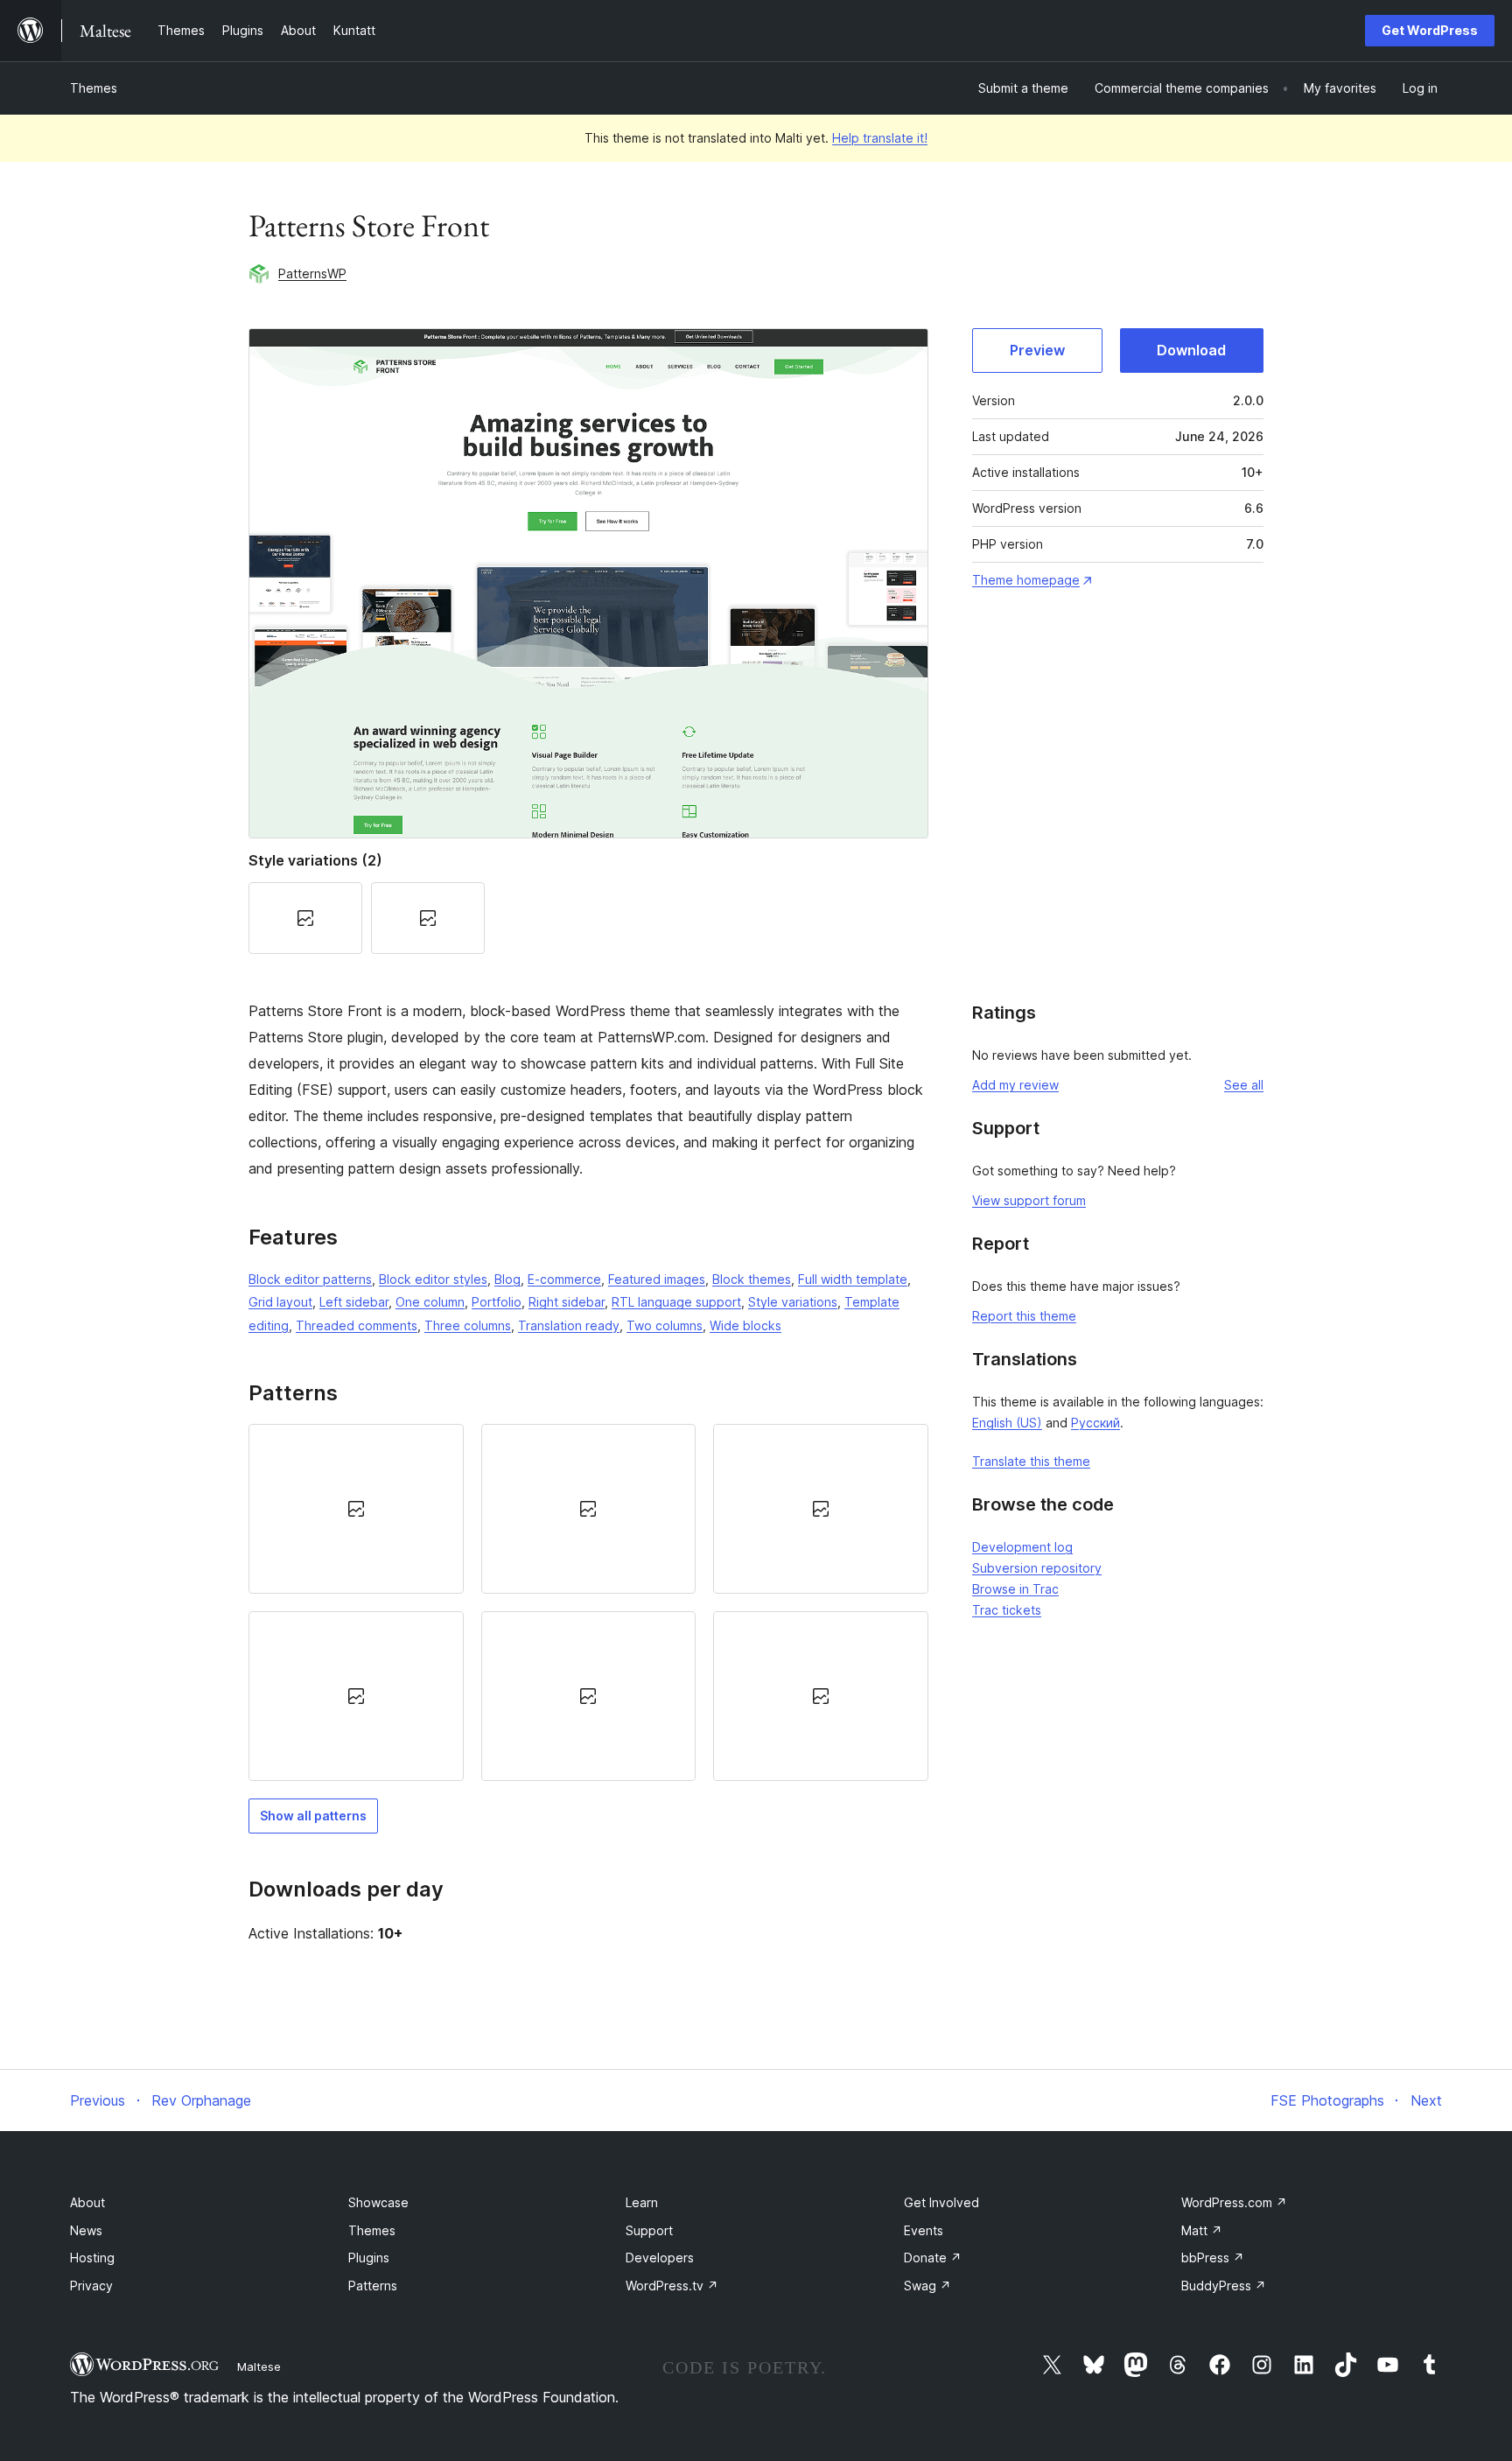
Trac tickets (1007, 1610)
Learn (642, 2202)
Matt (1202, 2230)
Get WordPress (1430, 30)
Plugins (369, 2258)
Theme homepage (1026, 580)
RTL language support (676, 1302)
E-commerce (564, 1279)
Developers (660, 2258)
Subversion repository (1037, 1568)
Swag (927, 2286)
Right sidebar (567, 1302)
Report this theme (1024, 1316)
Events (924, 2230)
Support (649, 2230)
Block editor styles (433, 1279)
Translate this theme (1031, 1461)
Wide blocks (745, 1325)
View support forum (1029, 1200)
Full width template (853, 1279)
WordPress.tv (672, 2286)
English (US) (1007, 1423)
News (86, 2230)
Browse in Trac (1015, 1589)
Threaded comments (357, 1325)
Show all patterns (313, 1816)
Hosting (92, 2258)
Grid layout (280, 1302)
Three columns (468, 1325)
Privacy (91, 2286)
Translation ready (569, 1325)
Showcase (378, 2202)
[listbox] (588, 1603)
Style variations (793, 1302)
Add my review (1015, 1085)
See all (1244, 1085)
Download (1191, 350)
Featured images (657, 1279)
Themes (94, 88)
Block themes (752, 1279)
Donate (933, 2258)
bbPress (1213, 2258)
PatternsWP (312, 273)
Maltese (259, 2366)
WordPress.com (1234, 2202)
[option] (356, 1509)
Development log (1022, 1547)
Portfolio (497, 1302)
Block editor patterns (310, 1279)
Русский (1095, 1423)
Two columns (665, 1325)
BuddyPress (1224, 2286)
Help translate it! (880, 138)
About (87, 2202)
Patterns (373, 2286)
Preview (1037, 350)
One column (430, 1302)
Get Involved (941, 2202)
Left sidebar (354, 1302)
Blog (507, 1279)
